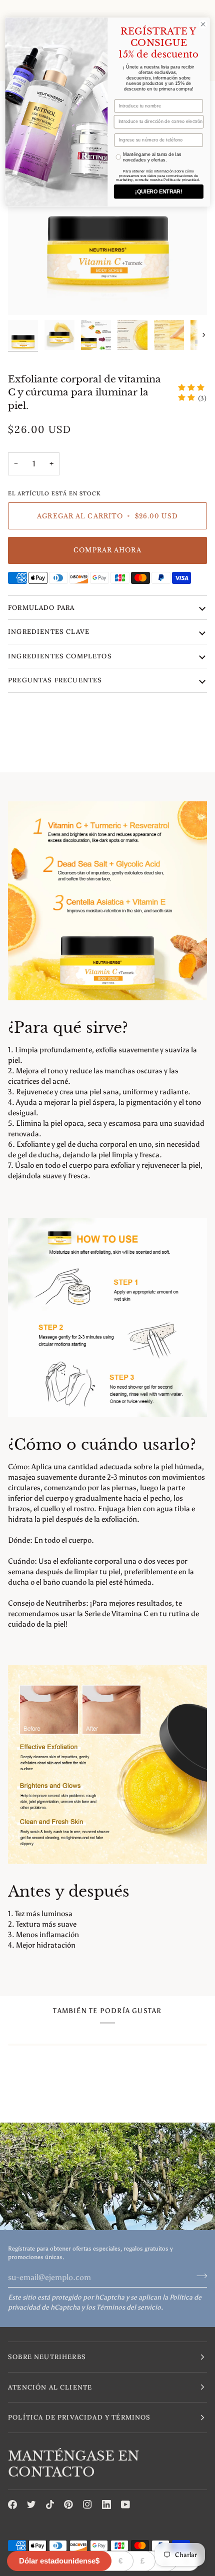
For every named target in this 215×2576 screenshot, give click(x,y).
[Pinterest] (68, 2505)
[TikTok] (50, 2505)
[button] (107, 2357)
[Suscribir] (199, 2276)
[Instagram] (87, 2505)
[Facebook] (12, 2505)
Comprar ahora (107, 550)
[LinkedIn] (106, 2505)
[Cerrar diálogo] (203, 24)
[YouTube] (125, 2505)
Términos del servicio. (130, 2307)
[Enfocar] (27, 296)
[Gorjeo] (31, 2505)
